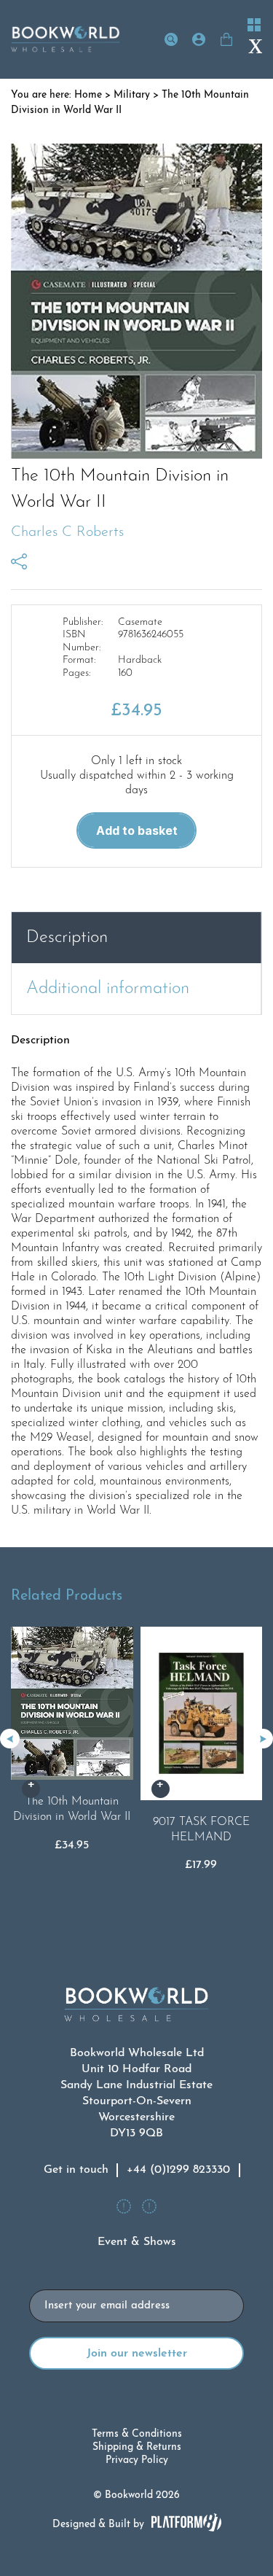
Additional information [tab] (108, 989)
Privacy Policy (137, 2460)
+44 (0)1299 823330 (178, 2170)
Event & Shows (137, 2242)
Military (132, 95)
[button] (263, 1739)
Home (88, 95)
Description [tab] (67, 938)
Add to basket (137, 830)
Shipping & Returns (137, 2447)
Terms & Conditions (137, 2434)
